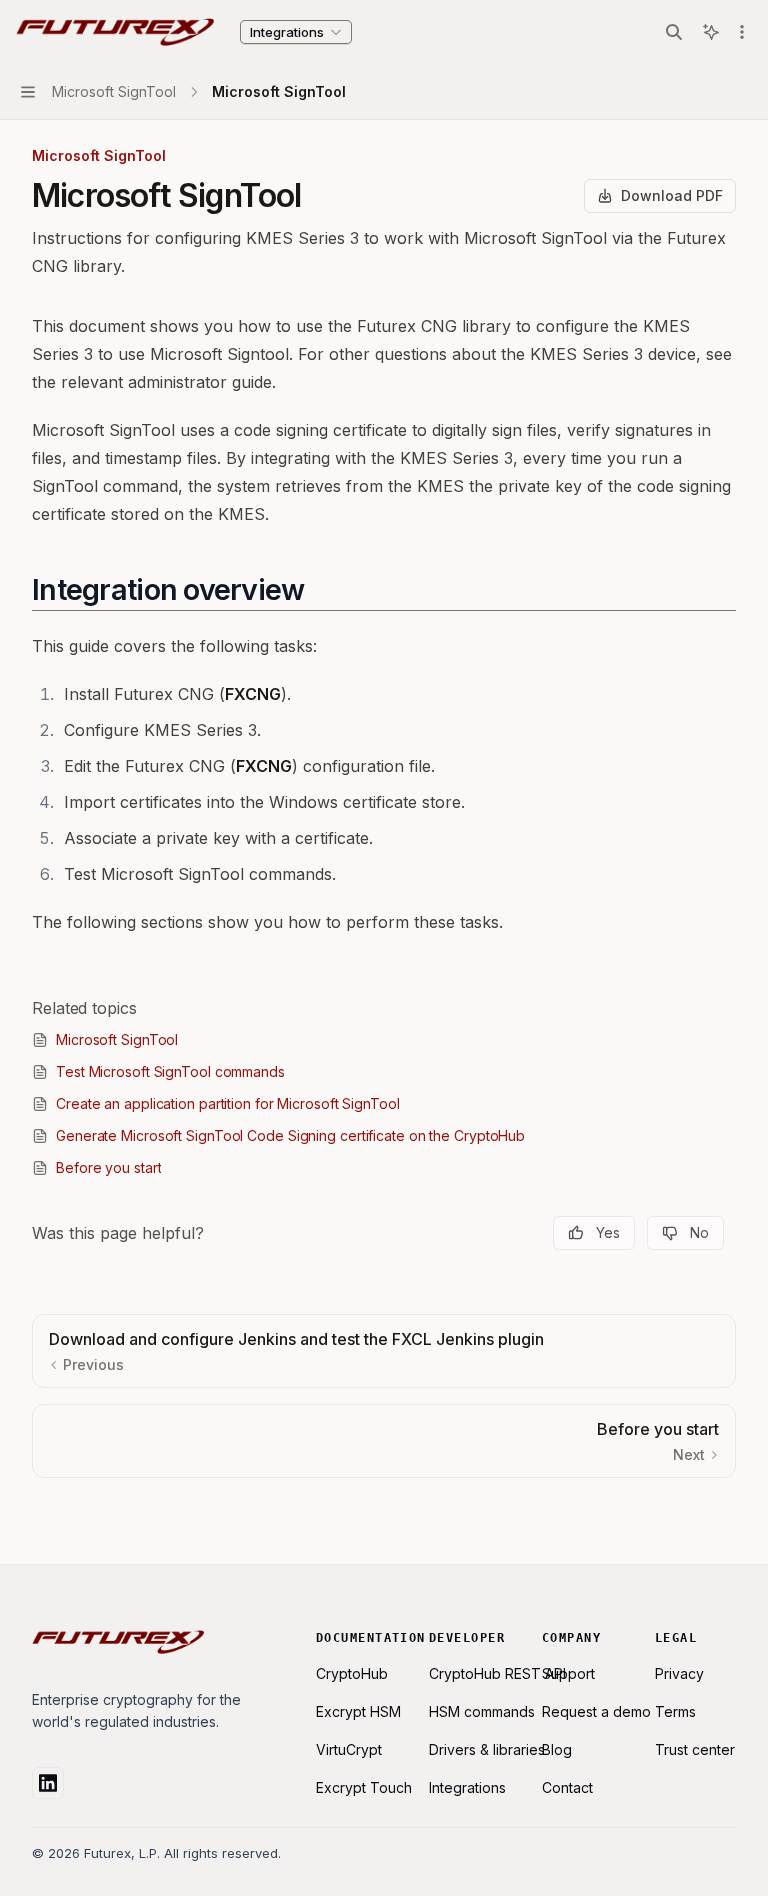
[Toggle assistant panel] (711, 32)
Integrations (467, 1787)
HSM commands (482, 1711)
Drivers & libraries (487, 1749)
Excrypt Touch (364, 1787)
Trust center (695, 1749)
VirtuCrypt (349, 1749)
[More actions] (742, 32)
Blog (557, 1749)
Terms (675, 1711)
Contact (567, 1787)
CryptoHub (352, 1673)
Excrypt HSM (358, 1711)
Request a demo (596, 1711)
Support (568, 1673)
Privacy (679, 1673)
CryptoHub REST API (497, 1673)
